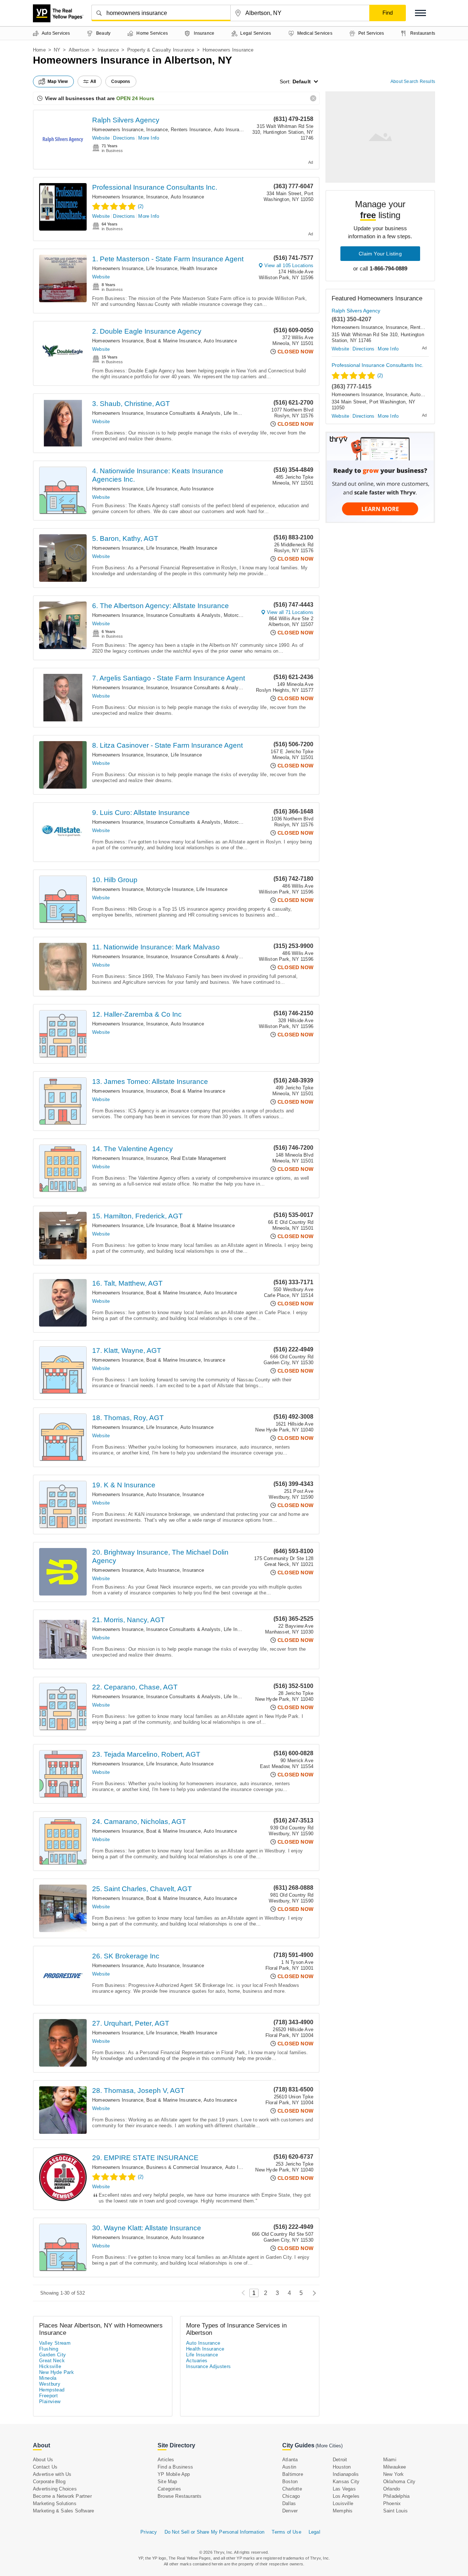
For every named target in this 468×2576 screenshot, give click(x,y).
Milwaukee (395, 2467)
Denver (290, 2511)
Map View (58, 81)
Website (101, 138)
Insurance (108, 50)
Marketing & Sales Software (63, 2511)
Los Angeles (346, 2496)
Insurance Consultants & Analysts (183, 413)
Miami (390, 2460)
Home (39, 50)
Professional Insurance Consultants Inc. (155, 187)
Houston (342, 2467)
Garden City (52, 2355)
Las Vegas (344, 2489)
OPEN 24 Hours (135, 98)
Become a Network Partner (62, 2496)
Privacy (149, 2532)
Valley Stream (55, 2343)
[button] (420, 13)
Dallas (289, 2503)
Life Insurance (162, 268)
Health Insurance (199, 268)
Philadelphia (396, 2496)
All (93, 81)
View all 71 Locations (290, 612)
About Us (43, 2460)
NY (57, 50)
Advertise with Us (52, 2474)
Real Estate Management (198, 1158)
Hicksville (50, 2366)
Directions (124, 138)
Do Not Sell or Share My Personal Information (215, 2532)
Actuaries (197, 2361)
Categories (169, 2489)
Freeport (48, 2396)
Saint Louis (395, 2511)
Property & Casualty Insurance (161, 50)
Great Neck (52, 2361)
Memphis (343, 2511)
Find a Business (175, 2467)
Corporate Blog (49, 2482)
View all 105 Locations (289, 265)
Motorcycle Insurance (170, 889)
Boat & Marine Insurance (173, 341)
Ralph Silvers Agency (126, 120)
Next (312, 2293)
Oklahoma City (399, 2482)
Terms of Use (286, 2532)
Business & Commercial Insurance (184, 2167)
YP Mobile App (174, 2474)
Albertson (79, 50)
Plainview (50, 2402)
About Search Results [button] (413, 81)
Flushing (49, 2349)
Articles (166, 2460)
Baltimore (293, 2474)
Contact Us (45, 2467)
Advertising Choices (55, 2489)
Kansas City (346, 2482)
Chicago (291, 2496)
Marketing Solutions (55, 2503)
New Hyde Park (56, 2372)
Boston (290, 2482)
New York (394, 2474)
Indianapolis (346, 2474)
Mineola (48, 2378)
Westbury (50, 2384)
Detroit (340, 2460)
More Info (149, 138)
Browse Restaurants (180, 2496)
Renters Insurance (191, 130)
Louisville (343, 2503)
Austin (289, 2467)
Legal (314, 2532)
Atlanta (290, 2460)
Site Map (167, 2482)
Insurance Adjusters (209, 2366)
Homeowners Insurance (118, 130)
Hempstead (52, 2390)
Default (302, 81)
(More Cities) (329, 2446)
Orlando (392, 2489)
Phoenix (392, 2503)
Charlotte (292, 2489)
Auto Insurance (231, 130)
